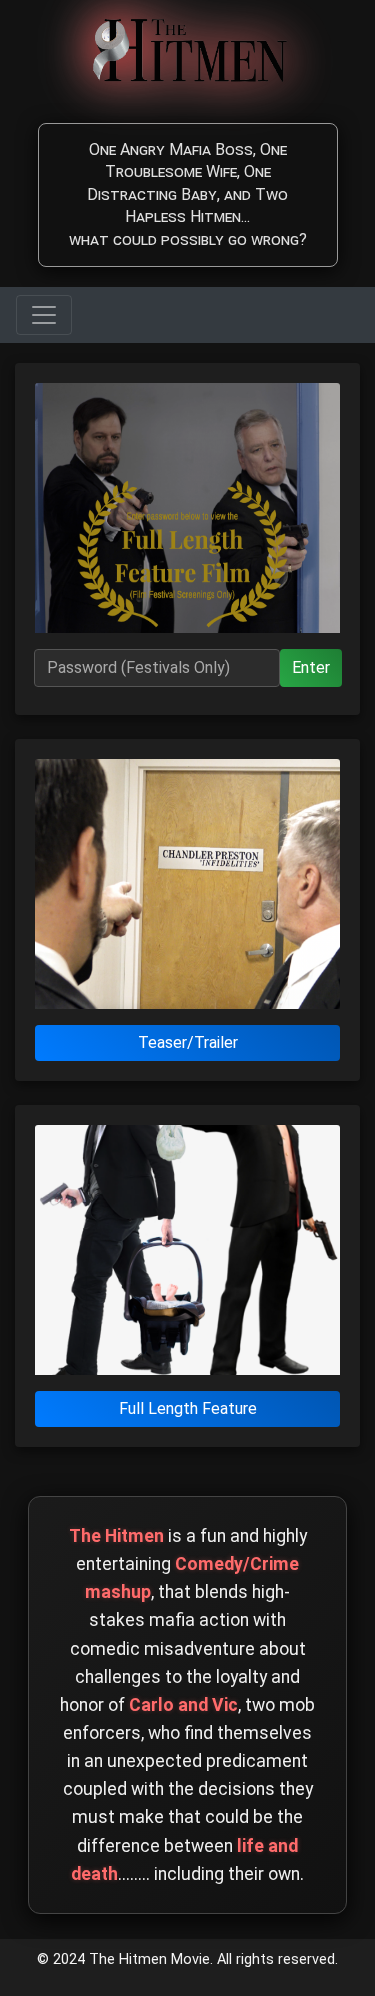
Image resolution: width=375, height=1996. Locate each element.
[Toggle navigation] (44, 315)
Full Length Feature (188, 1408)
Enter (311, 667)
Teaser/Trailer (188, 1042)
